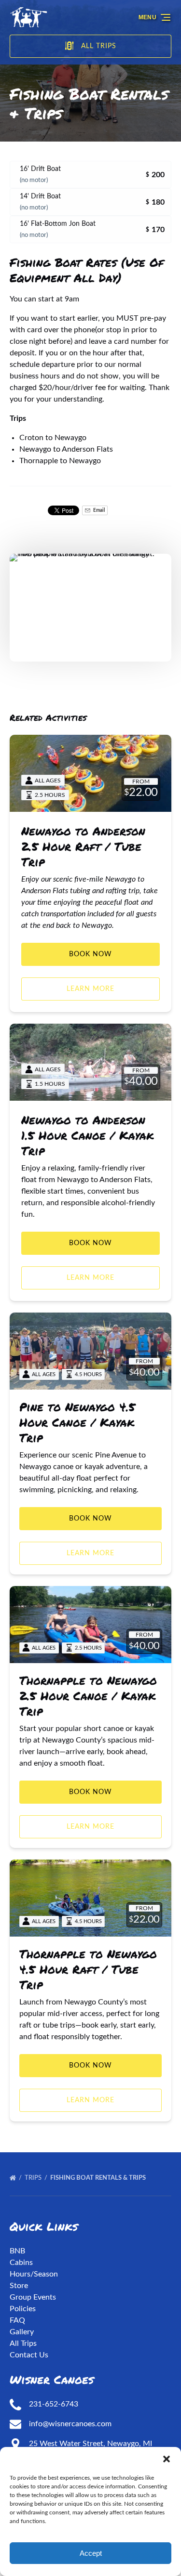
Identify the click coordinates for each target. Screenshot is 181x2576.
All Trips (23, 2343)
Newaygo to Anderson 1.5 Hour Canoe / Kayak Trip (88, 1135)
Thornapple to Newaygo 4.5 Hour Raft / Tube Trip (88, 1969)
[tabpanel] (90, 607)
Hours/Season (34, 2274)
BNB (17, 2251)
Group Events (33, 2297)
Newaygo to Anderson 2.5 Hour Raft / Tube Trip (83, 846)
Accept (91, 2553)
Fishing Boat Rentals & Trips (99, 2178)
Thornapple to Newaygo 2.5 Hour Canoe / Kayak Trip (88, 1696)
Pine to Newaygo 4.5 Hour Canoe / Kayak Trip (77, 1422)
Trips (34, 2178)
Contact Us (29, 2355)
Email (98, 510)
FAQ (17, 2320)
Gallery (22, 2332)
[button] (167, 2459)
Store (19, 2286)
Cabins (21, 2263)
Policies (23, 2309)
